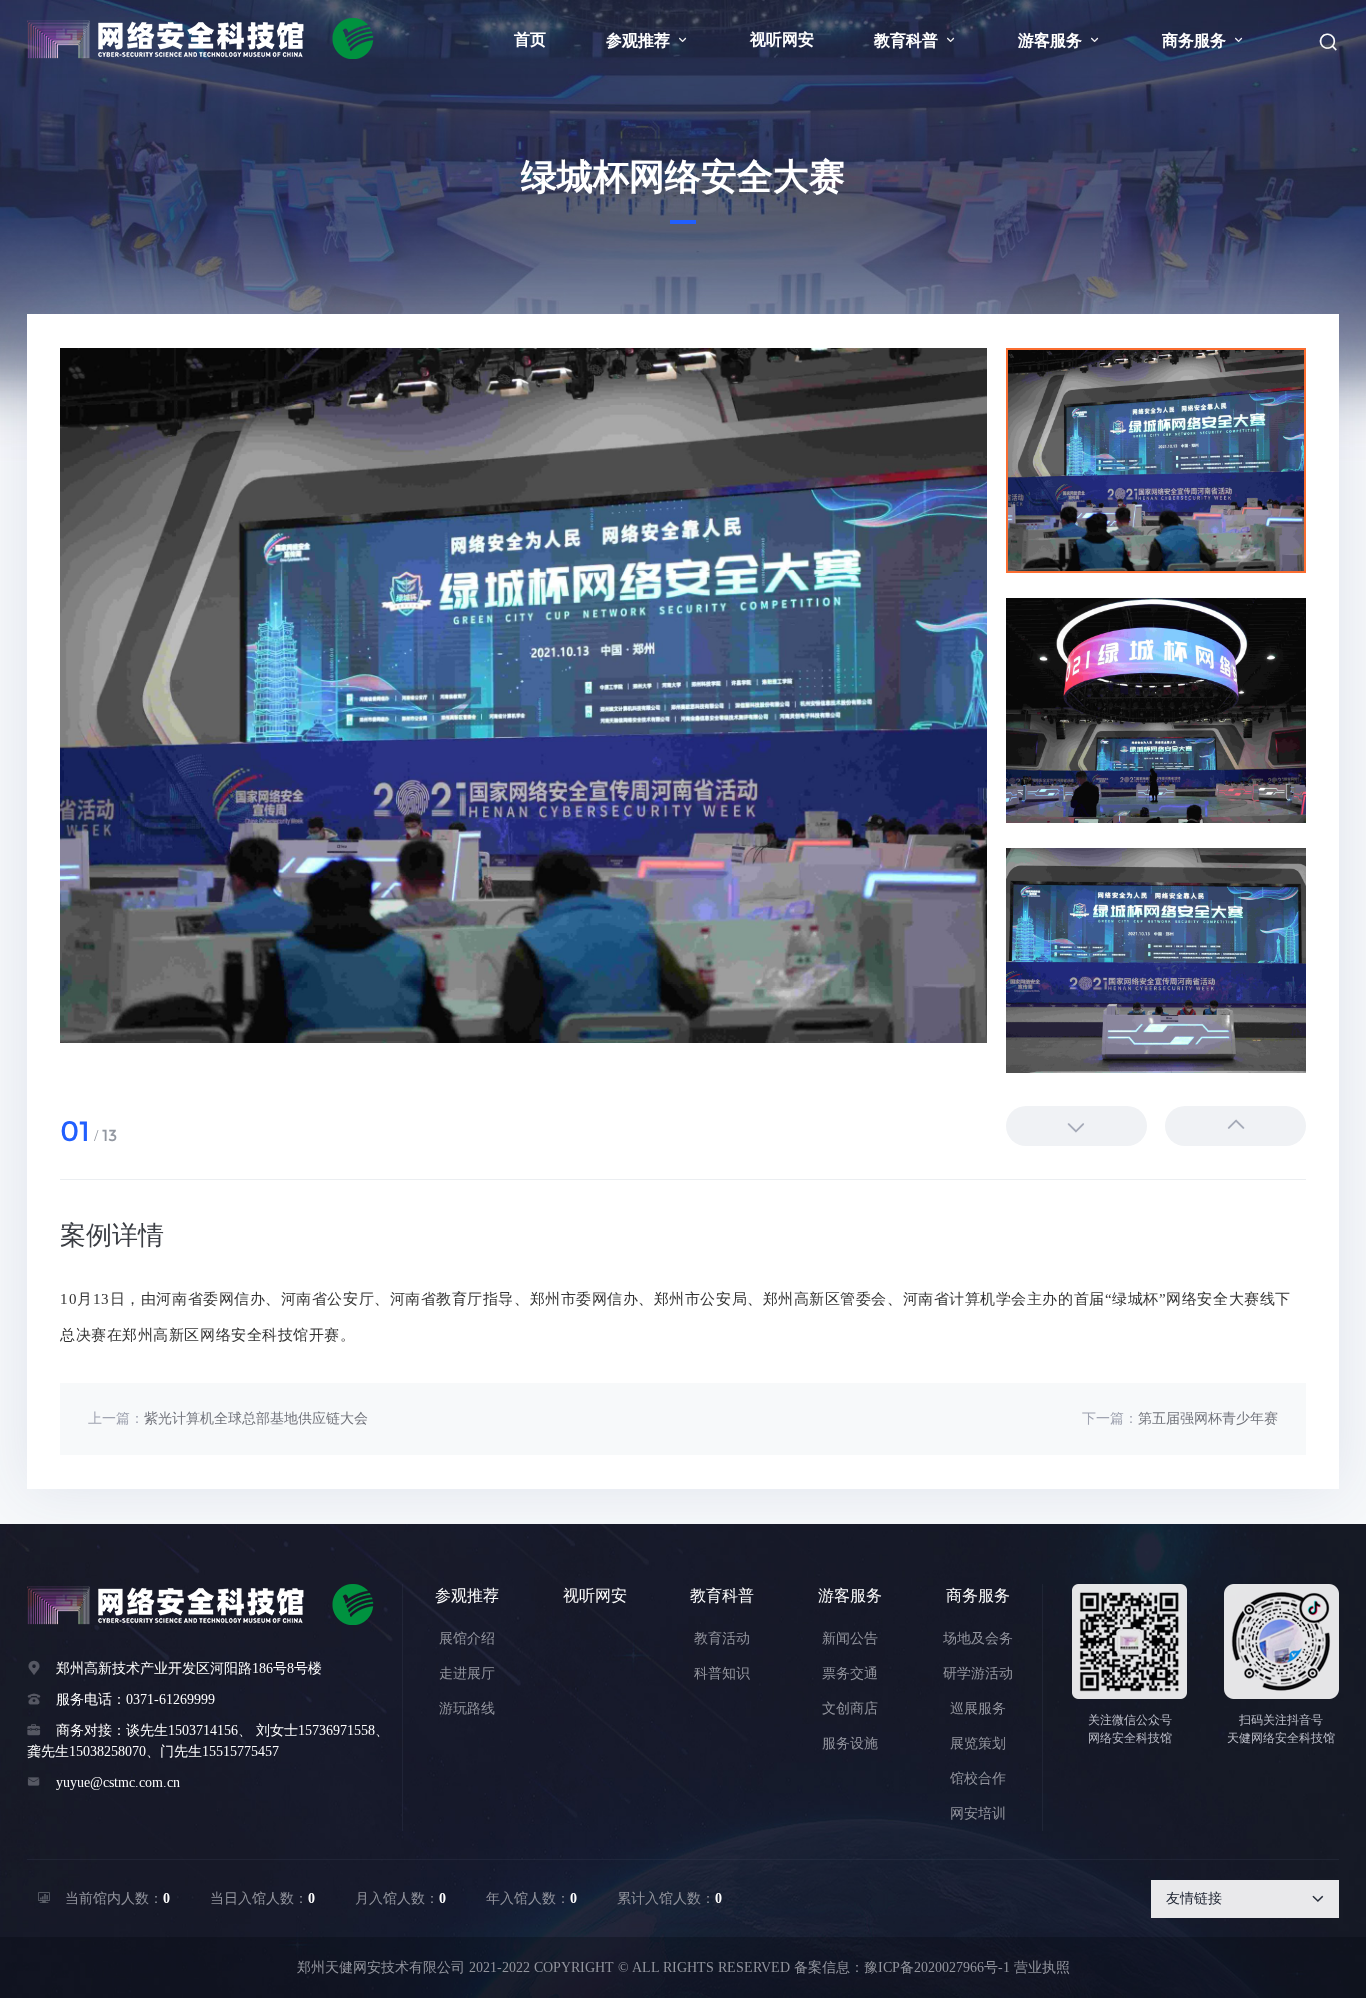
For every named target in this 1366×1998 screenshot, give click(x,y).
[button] (1235, 1126)
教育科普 (916, 40)
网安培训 (978, 1813)
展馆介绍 (467, 1638)
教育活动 (722, 1638)
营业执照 (1042, 1967)
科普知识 (722, 1673)
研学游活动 (978, 1673)
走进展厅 (467, 1673)
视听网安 (782, 39)
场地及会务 (978, 1638)
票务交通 (850, 1673)
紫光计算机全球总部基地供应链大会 (256, 1418)
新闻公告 (850, 1638)
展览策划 (978, 1743)
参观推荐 (648, 40)
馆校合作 (978, 1778)
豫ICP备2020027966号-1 (937, 1967)
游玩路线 (467, 1708)
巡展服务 (978, 1708)
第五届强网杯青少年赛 (1208, 1418)
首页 (530, 39)
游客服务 (1060, 40)
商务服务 (1204, 40)
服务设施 (850, 1743)
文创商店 (850, 1708)
